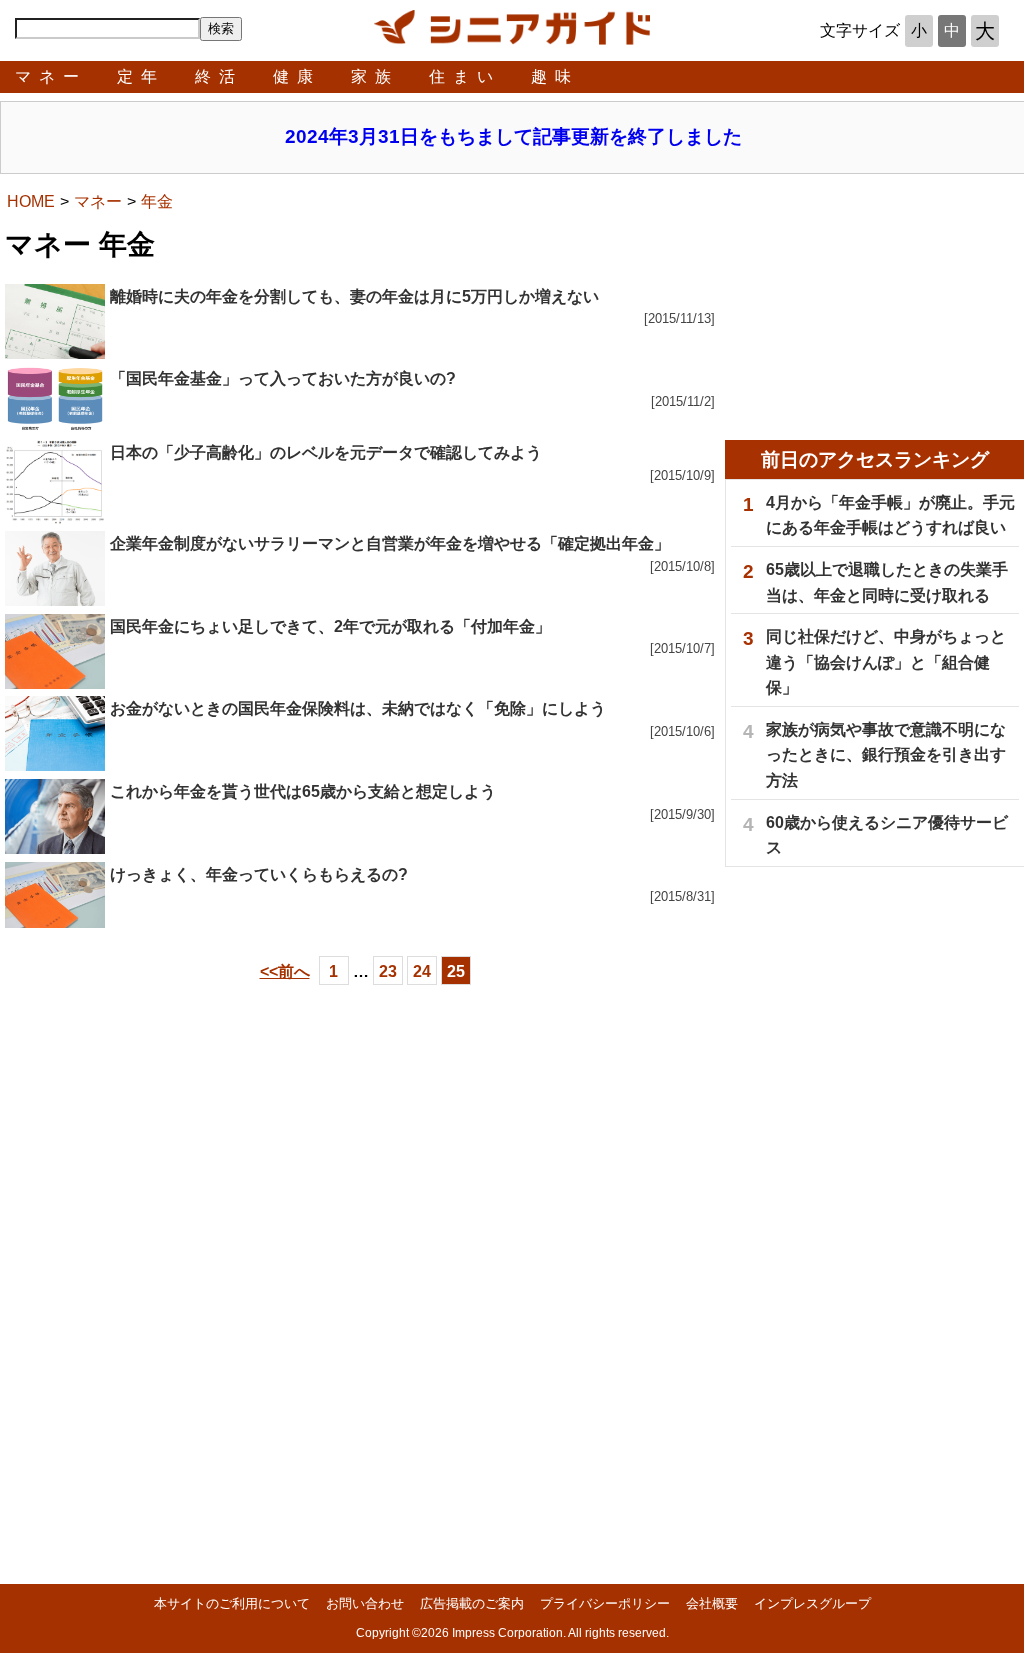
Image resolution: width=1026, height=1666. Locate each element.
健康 (297, 76)
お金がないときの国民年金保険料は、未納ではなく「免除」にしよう (358, 708)
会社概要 (712, 1603)
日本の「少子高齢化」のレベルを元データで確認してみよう (326, 452)
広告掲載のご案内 (472, 1603)
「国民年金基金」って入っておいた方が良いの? (283, 378)
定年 (141, 76)
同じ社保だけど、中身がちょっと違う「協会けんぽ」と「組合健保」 (886, 662)
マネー (51, 76)
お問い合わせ (365, 1603)
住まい (465, 76)
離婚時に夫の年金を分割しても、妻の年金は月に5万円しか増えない (354, 296)
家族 (375, 76)
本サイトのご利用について (232, 1603)
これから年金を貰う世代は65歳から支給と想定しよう (303, 791)
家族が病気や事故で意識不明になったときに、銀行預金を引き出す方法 (886, 755)
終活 (219, 76)
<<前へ (285, 971)
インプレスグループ (812, 1603)
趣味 (555, 76)
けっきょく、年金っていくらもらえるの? (259, 874)
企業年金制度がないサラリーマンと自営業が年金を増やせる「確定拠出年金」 (390, 543)
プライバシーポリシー (605, 1603)
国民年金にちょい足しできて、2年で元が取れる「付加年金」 (330, 626)
